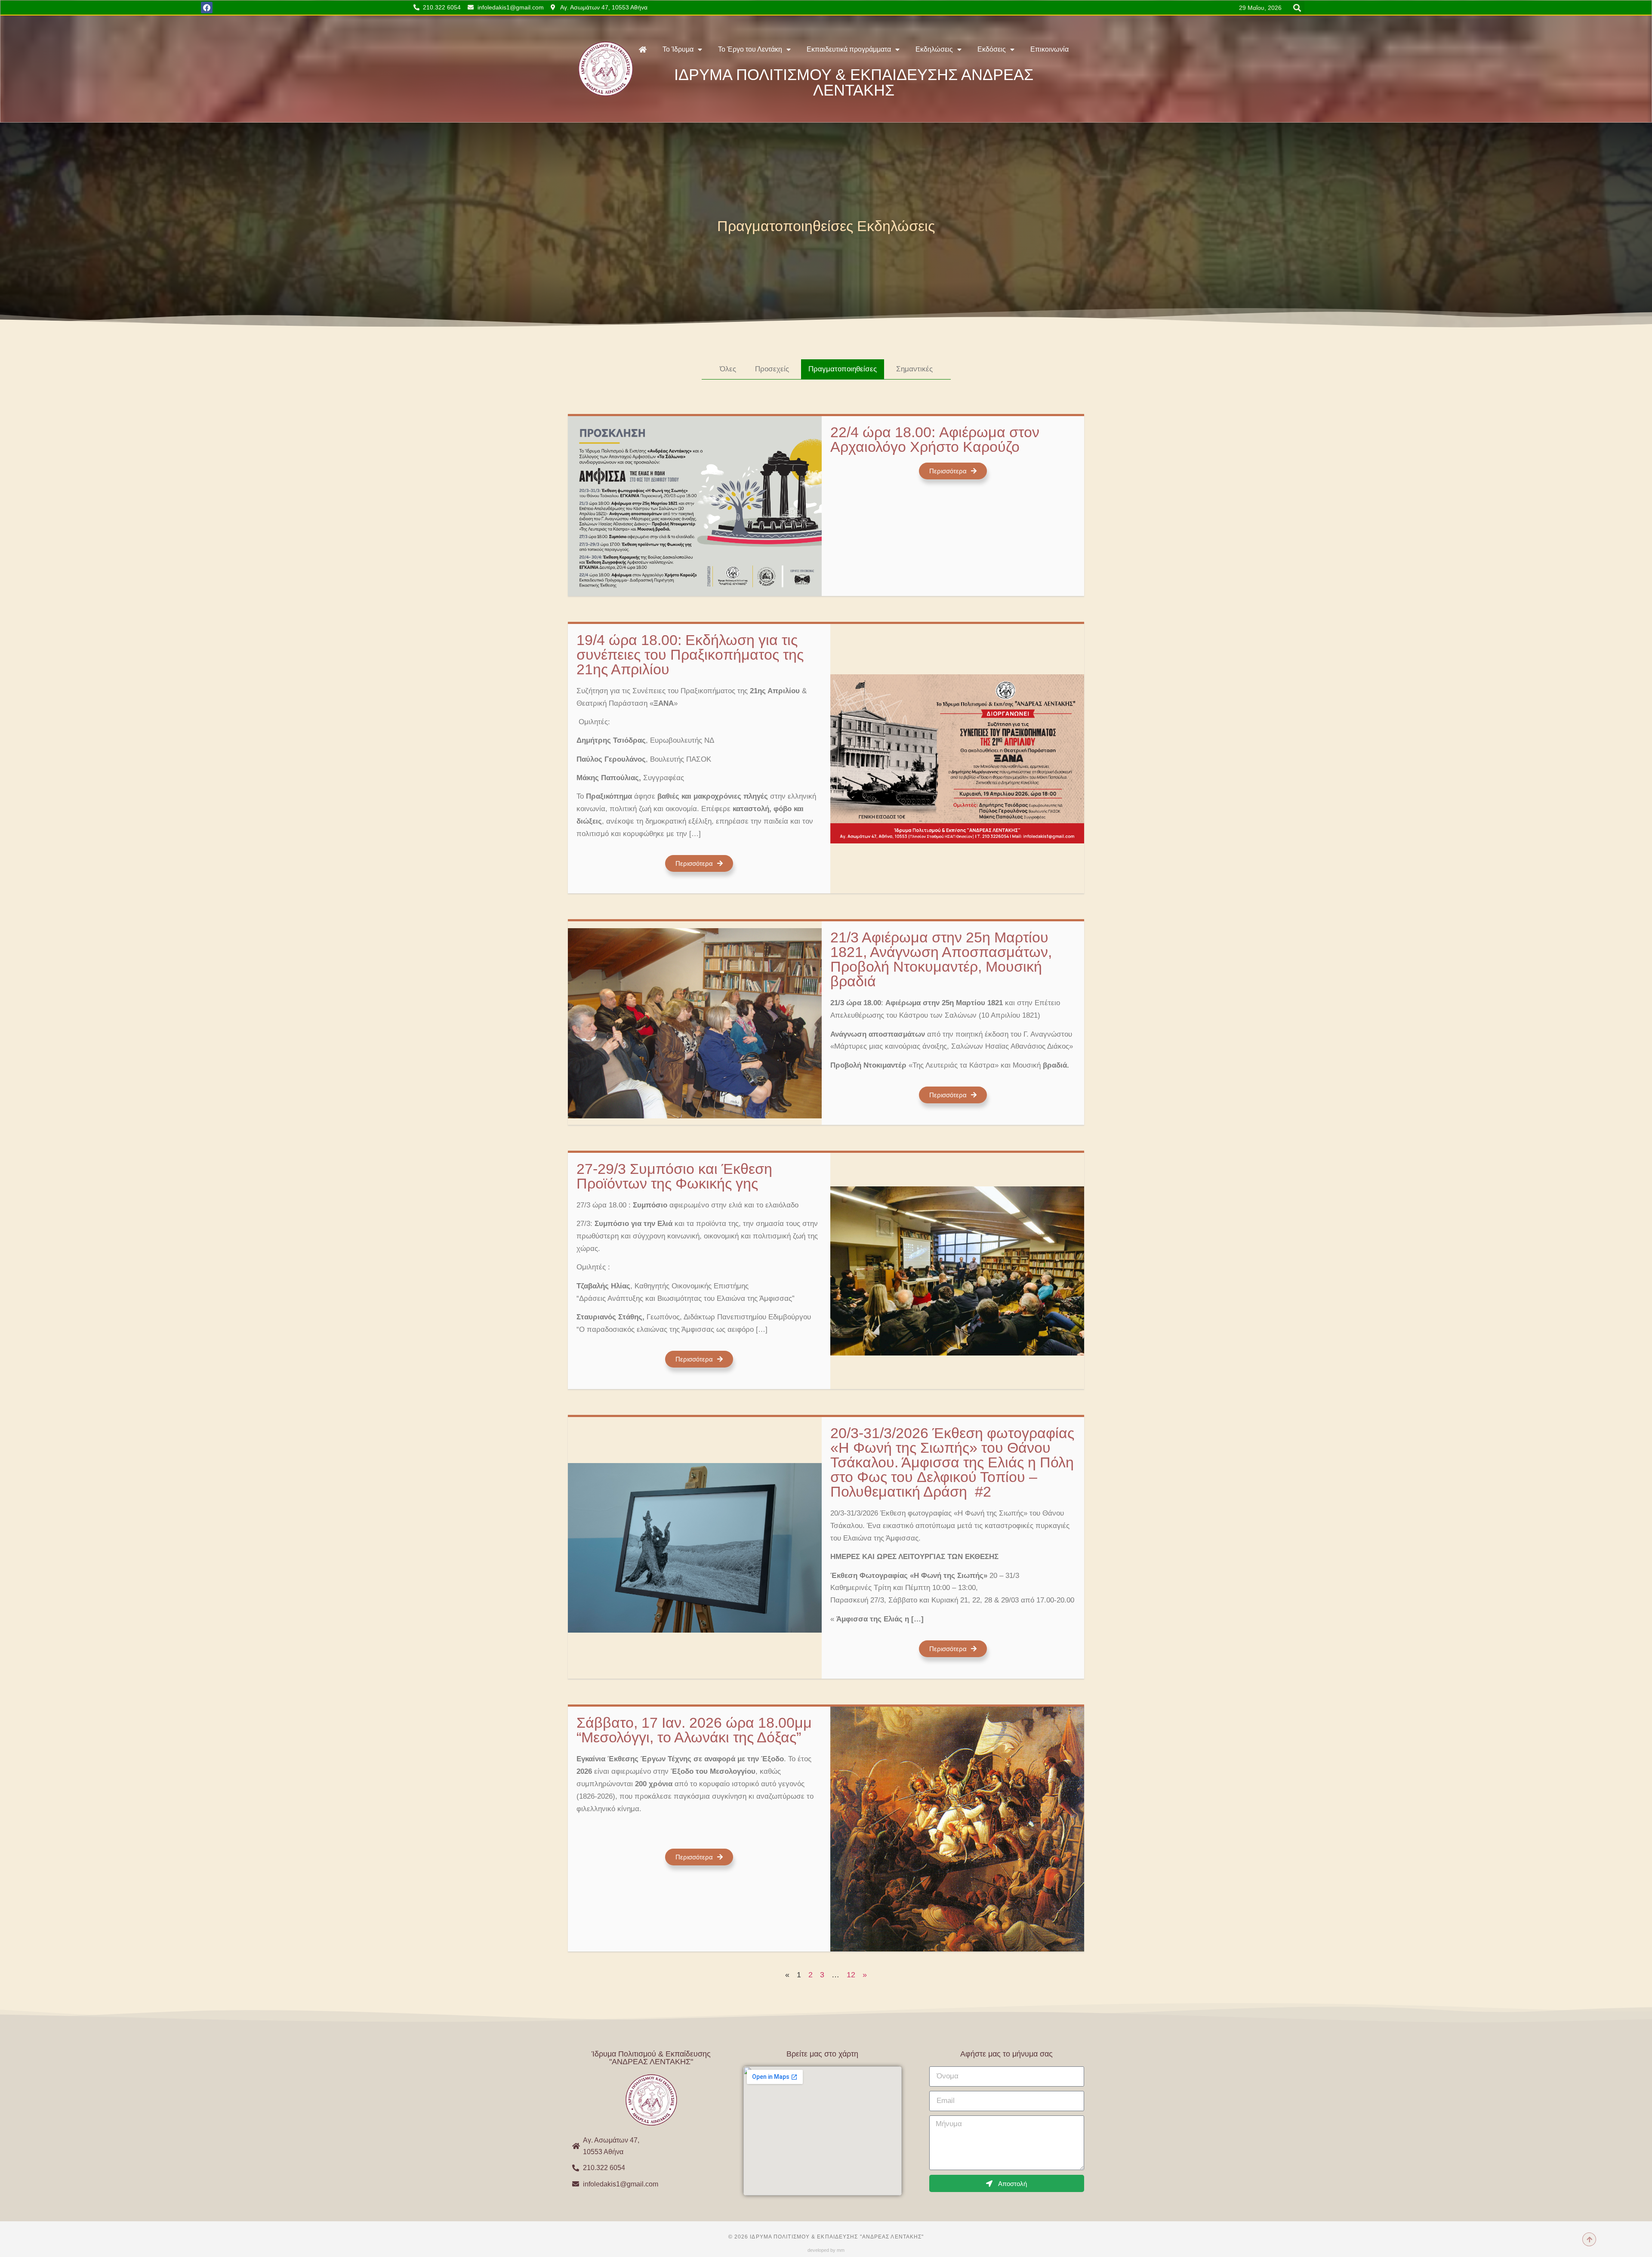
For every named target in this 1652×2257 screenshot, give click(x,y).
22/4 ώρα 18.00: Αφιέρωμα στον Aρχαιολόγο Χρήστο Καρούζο (935, 439)
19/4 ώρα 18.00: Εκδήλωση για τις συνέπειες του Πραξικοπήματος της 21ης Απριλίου (690, 655)
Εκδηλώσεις (934, 49)
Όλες (728, 369)
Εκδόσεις (992, 49)
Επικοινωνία (1049, 49)
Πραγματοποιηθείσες (843, 369)
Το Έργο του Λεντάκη (750, 49)
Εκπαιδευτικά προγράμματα (849, 49)
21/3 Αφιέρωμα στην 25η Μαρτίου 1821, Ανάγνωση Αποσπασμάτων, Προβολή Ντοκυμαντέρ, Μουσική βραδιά (941, 959)
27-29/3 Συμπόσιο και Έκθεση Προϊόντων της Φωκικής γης (674, 1176)
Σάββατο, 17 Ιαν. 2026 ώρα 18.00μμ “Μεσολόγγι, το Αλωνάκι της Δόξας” (694, 1730)
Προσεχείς (772, 369)
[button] (1297, 8)
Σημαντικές (914, 369)
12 (851, 1975)
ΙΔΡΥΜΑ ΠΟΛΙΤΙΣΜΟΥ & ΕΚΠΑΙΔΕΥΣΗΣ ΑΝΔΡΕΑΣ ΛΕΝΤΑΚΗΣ (854, 82)
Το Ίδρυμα (678, 49)
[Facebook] (207, 8)
